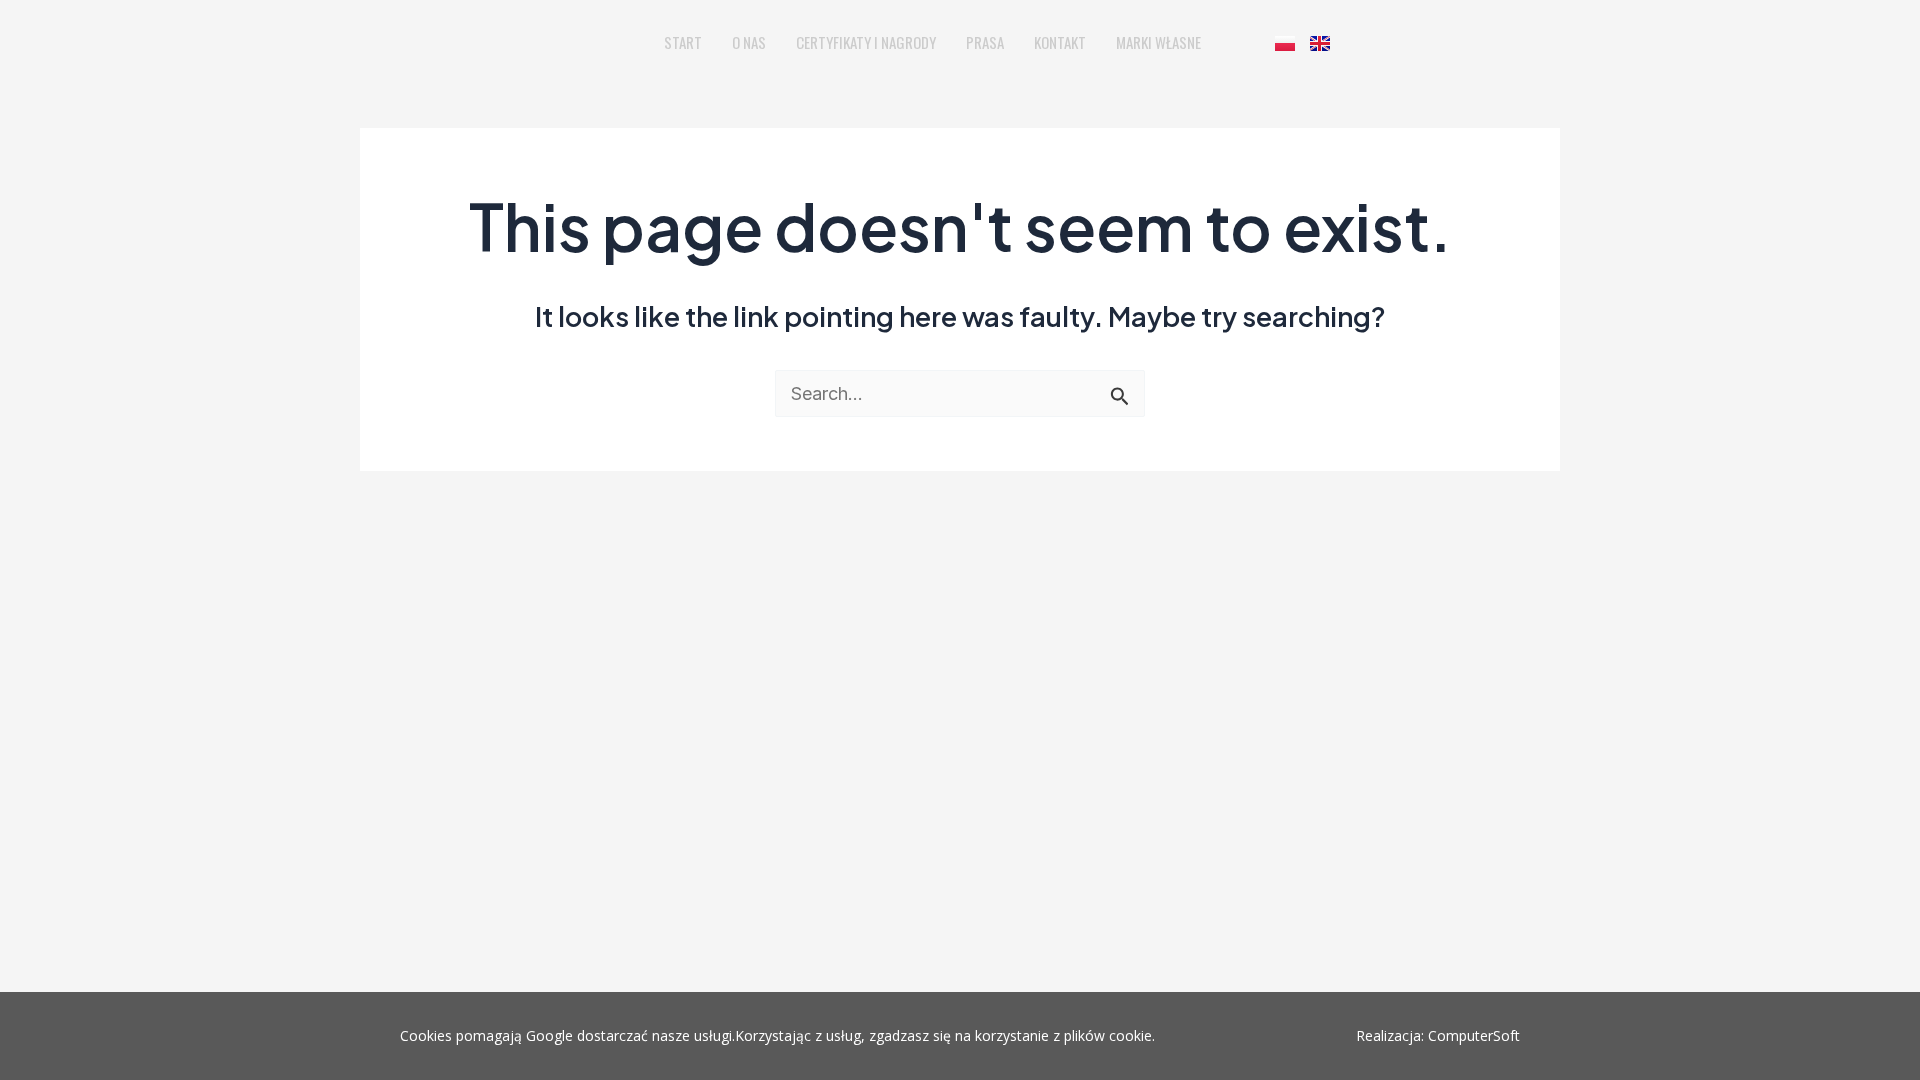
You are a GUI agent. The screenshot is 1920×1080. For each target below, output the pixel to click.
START (683, 42)
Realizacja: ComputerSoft (1438, 1035)
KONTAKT (1060, 42)
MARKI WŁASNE (1158, 42)
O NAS (749, 42)
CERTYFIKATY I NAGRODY (866, 42)
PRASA (985, 42)
